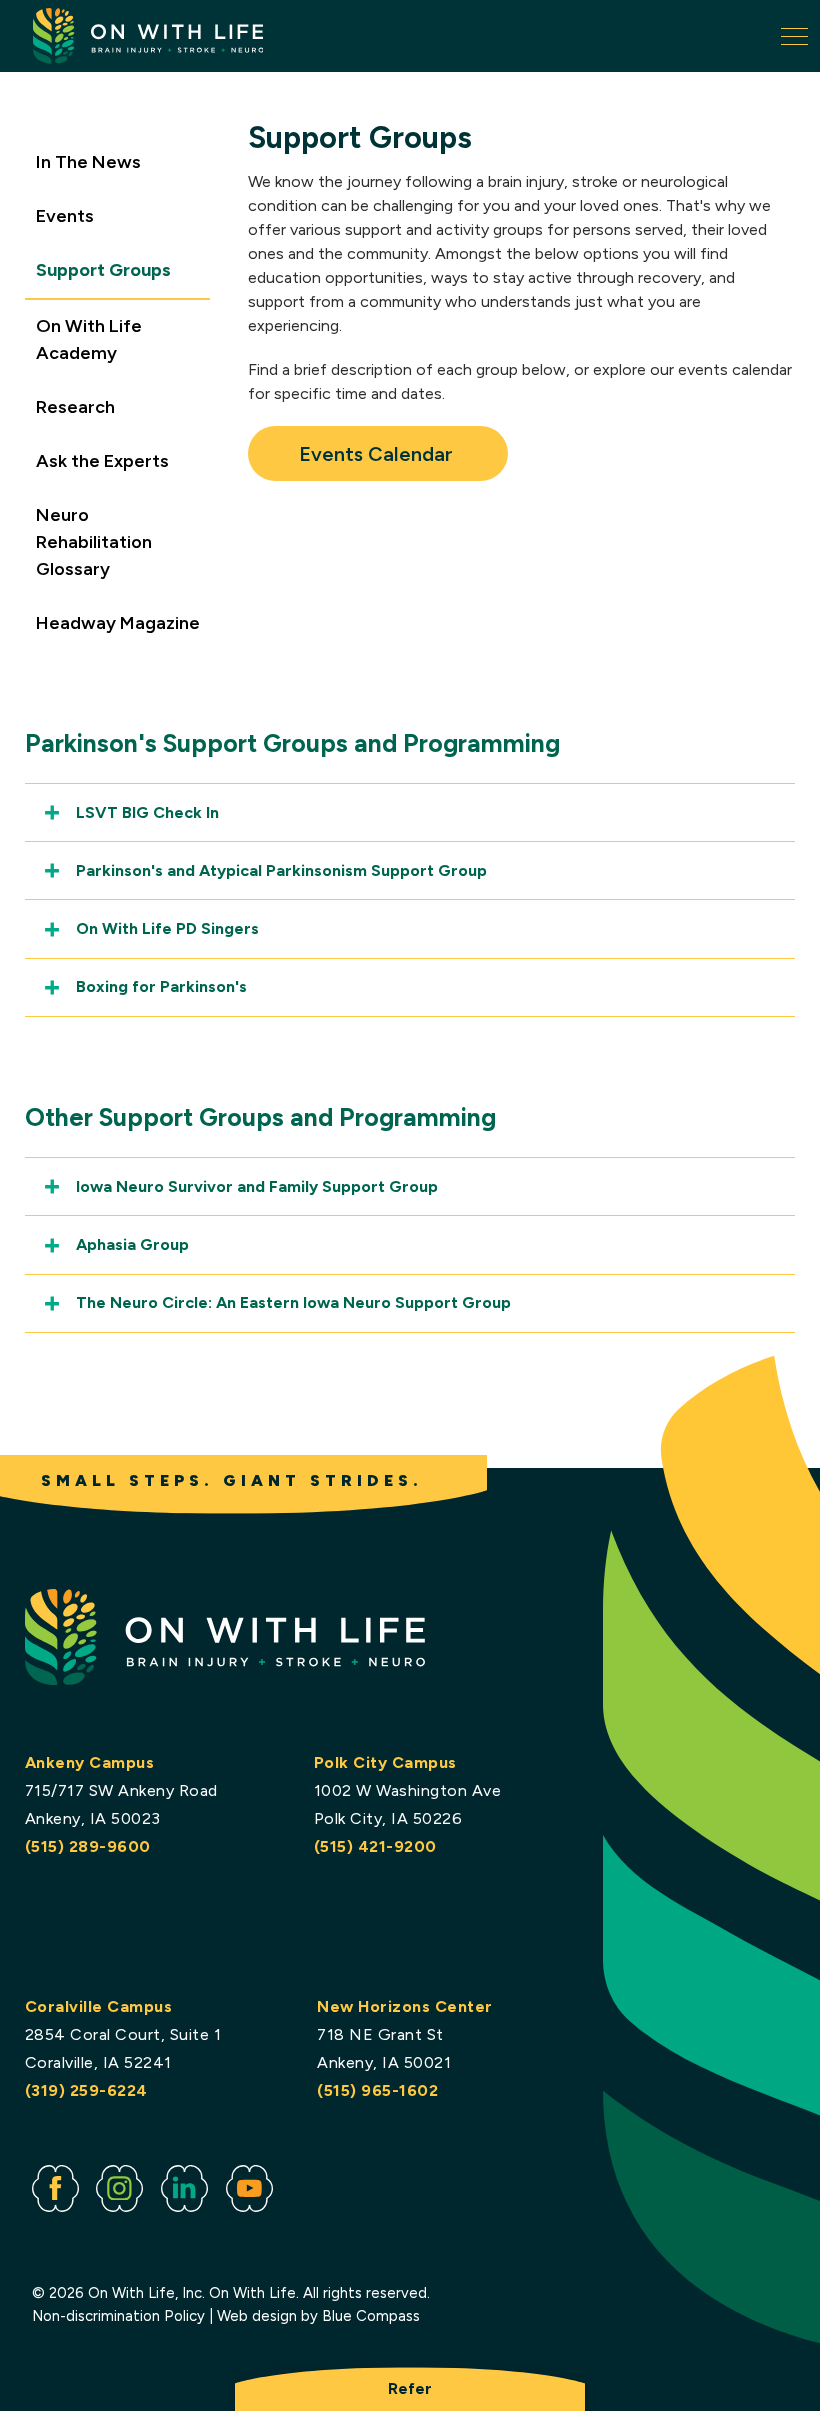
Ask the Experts (102, 461)
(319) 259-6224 (86, 2090)
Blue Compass (371, 2316)
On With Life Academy (89, 339)
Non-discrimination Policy (118, 2316)
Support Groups (103, 270)
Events (65, 216)
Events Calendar (378, 454)
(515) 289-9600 (88, 1846)
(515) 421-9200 (375, 1846)
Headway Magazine (118, 623)
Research (75, 407)
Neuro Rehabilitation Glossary (94, 542)
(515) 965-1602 (377, 2090)
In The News (88, 162)
